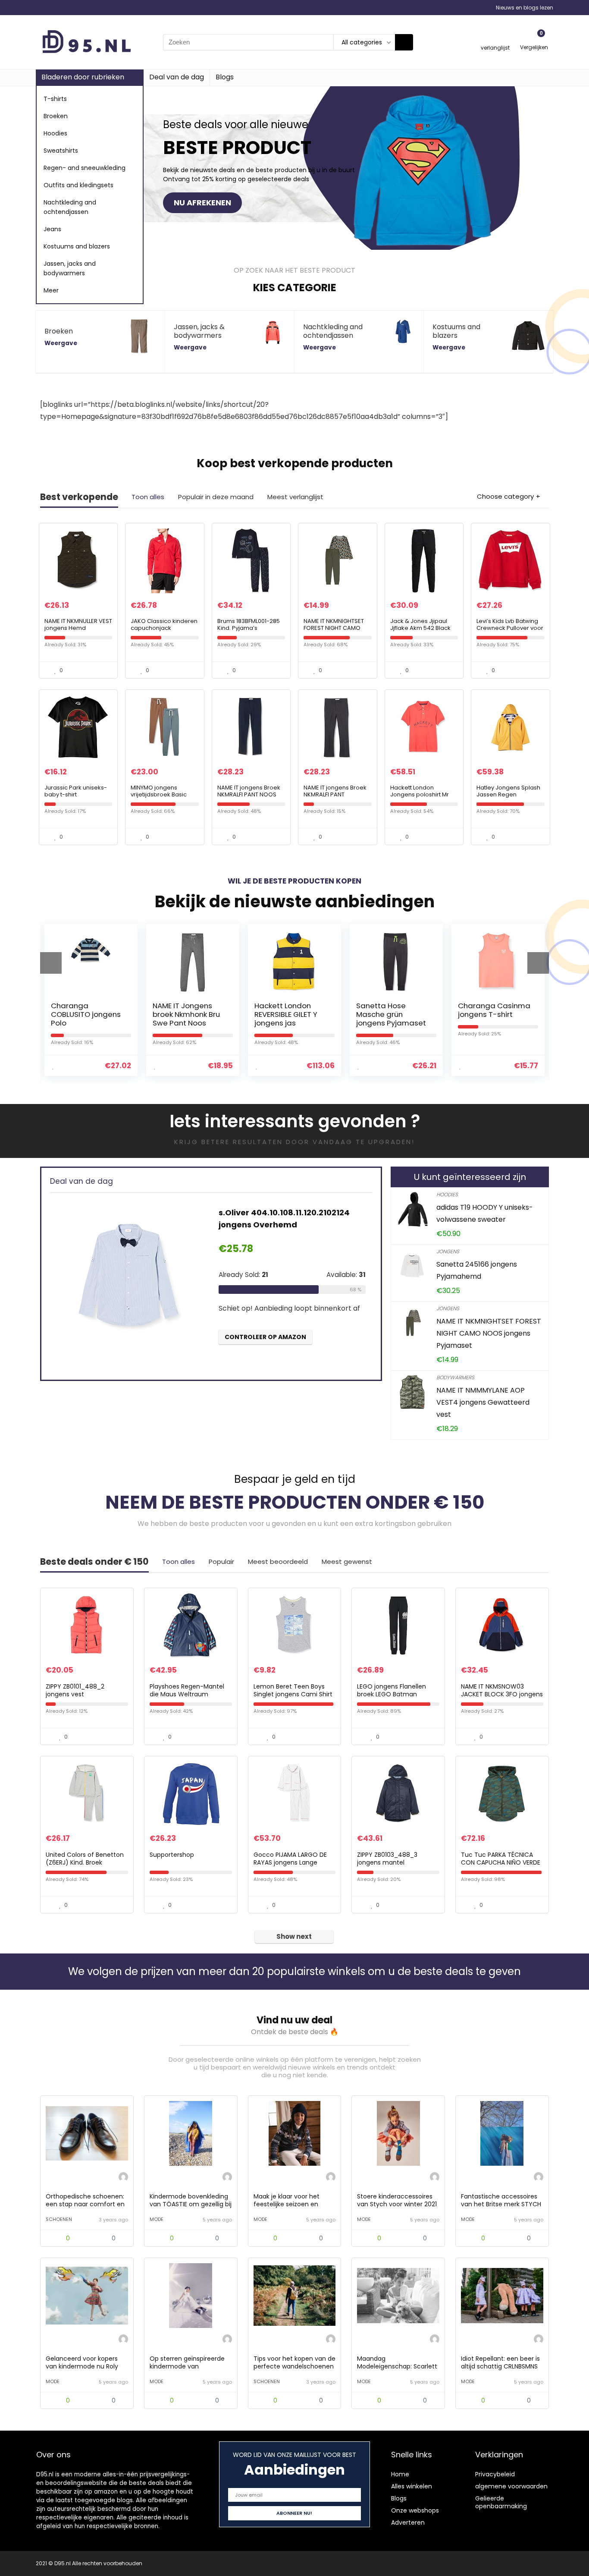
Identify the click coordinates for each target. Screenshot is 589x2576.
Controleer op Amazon (265, 1357)
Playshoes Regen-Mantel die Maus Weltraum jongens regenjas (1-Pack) (189, 1694)
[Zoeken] (404, 42)
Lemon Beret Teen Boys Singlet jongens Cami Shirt (293, 1690)
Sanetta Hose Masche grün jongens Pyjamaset (289, 1014)
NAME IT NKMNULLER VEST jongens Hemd (78, 624)
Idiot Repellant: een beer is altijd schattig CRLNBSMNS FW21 (500, 2366)
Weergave (61, 343)
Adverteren (408, 2523)
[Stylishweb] (123, 2178)
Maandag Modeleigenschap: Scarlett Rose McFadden (397, 2366)
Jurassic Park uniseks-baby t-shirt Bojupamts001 (76, 794)
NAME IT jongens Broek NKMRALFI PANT (335, 791)
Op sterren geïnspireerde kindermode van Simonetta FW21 (187, 2366)
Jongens (448, 1251)
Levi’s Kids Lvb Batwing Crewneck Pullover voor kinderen (510, 628)
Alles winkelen (412, 2486)
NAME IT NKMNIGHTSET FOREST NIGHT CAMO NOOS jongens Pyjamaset (334, 631)
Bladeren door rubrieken (83, 77)
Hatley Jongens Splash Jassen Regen (508, 791)
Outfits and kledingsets (78, 185)
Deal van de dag (177, 77)
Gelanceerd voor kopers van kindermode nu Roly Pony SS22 (82, 2366)
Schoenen (59, 2219)
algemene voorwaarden (511, 2486)
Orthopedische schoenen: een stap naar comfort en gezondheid (85, 2204)
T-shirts (55, 99)
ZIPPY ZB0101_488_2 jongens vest (75, 1690)
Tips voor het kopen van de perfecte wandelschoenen (294, 2362)
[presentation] (51, 963)
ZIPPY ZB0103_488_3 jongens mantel (387, 1859)
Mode (157, 2219)
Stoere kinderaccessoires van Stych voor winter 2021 (397, 2200)
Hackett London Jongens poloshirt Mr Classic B (420, 794)
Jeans (52, 229)
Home (400, 2474)
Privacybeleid (495, 2474)
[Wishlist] (495, 38)
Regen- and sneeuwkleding (85, 168)
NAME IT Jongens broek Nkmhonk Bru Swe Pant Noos (85, 1014)
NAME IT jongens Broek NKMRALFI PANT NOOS (249, 791)
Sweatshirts (61, 151)
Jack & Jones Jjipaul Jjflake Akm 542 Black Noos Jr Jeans (420, 628)
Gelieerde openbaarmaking (501, 2502)
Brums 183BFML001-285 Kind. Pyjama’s (249, 624)
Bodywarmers (455, 1377)
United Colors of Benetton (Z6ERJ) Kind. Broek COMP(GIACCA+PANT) (85, 1862)
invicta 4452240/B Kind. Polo (491, 1010)
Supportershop (172, 1855)
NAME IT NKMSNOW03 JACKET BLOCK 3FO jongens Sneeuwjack (502, 1694)
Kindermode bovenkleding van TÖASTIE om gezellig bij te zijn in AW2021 (191, 2204)
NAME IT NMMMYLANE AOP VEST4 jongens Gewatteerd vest (483, 1402)
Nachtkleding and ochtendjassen (70, 207)
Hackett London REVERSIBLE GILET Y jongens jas (184, 1014)
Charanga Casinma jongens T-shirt (392, 1010)
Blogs (225, 77)
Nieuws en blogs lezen (525, 8)
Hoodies (55, 133)
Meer (51, 290)
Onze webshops (415, 2510)
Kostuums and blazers (77, 246)
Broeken (56, 116)
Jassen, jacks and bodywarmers (70, 268)
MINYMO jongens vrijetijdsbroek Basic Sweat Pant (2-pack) (160, 794)
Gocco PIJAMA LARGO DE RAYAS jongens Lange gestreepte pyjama (290, 1862)
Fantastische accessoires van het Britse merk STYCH (501, 2200)
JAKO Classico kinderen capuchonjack (164, 624)
